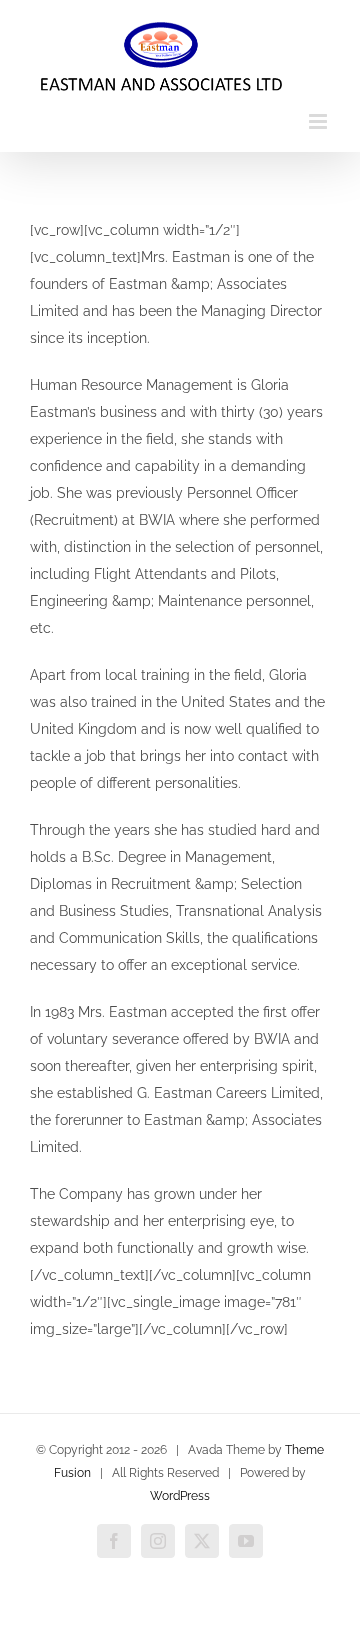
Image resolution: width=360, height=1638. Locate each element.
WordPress (180, 1496)
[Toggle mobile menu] (319, 121)
